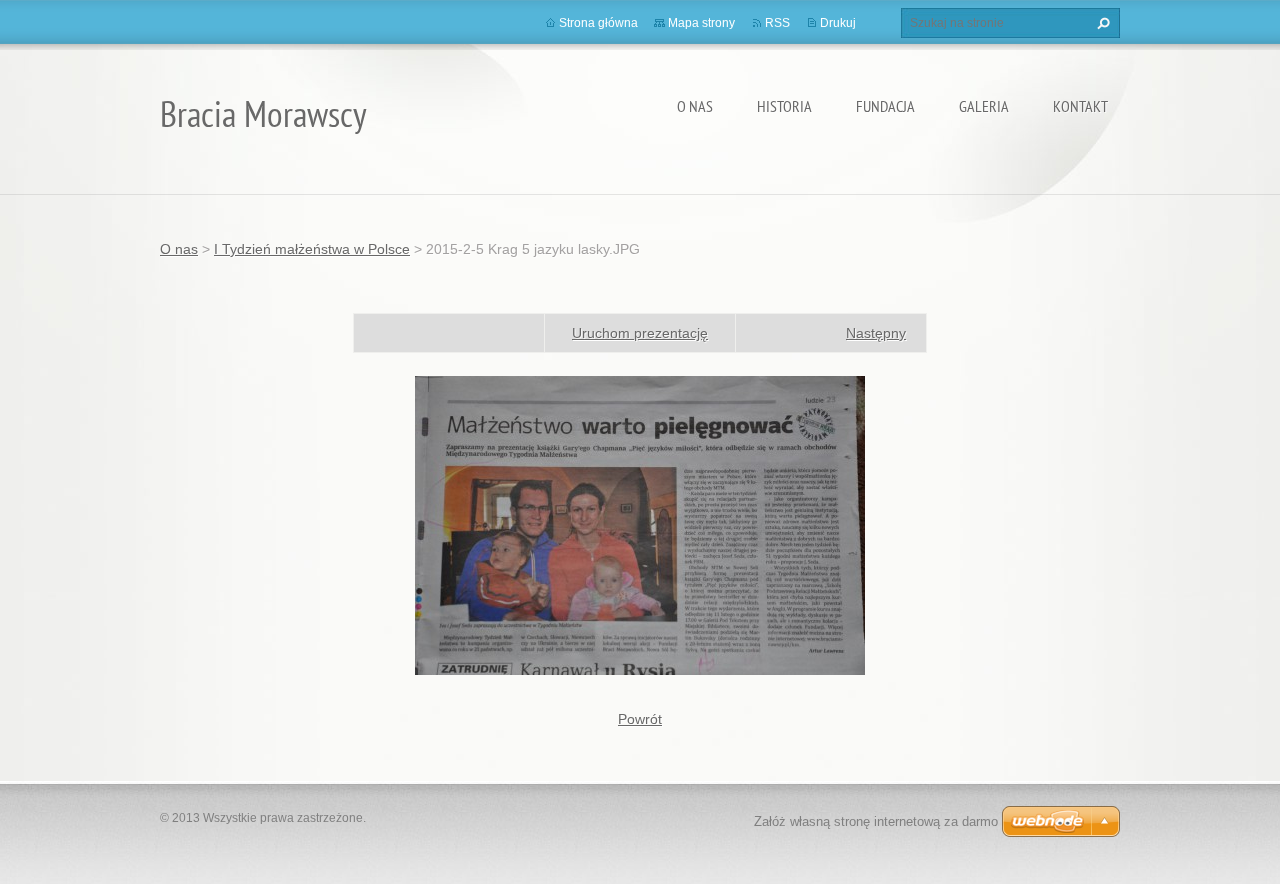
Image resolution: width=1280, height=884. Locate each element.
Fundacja (885, 106)
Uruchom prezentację (640, 333)
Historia (784, 106)
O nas (695, 106)
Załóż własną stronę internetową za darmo (876, 821)
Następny (876, 333)
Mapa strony (701, 23)
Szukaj (1101, 23)
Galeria (984, 106)
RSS (777, 23)
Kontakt (1080, 106)
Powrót (640, 719)
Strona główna (598, 23)
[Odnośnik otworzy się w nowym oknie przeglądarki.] (640, 524)
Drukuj (838, 23)
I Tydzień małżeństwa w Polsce (312, 249)
